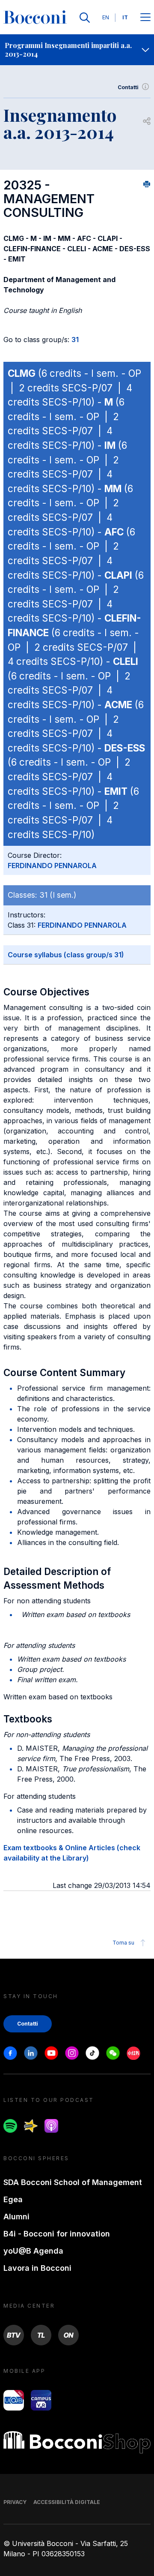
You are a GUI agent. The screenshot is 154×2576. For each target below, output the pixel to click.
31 (75, 340)
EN (106, 17)
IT (125, 17)
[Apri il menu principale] (145, 18)
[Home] (35, 18)
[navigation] (77, 50)
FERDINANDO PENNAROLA (52, 866)
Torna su (123, 1943)
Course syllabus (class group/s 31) (66, 955)
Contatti (128, 87)
